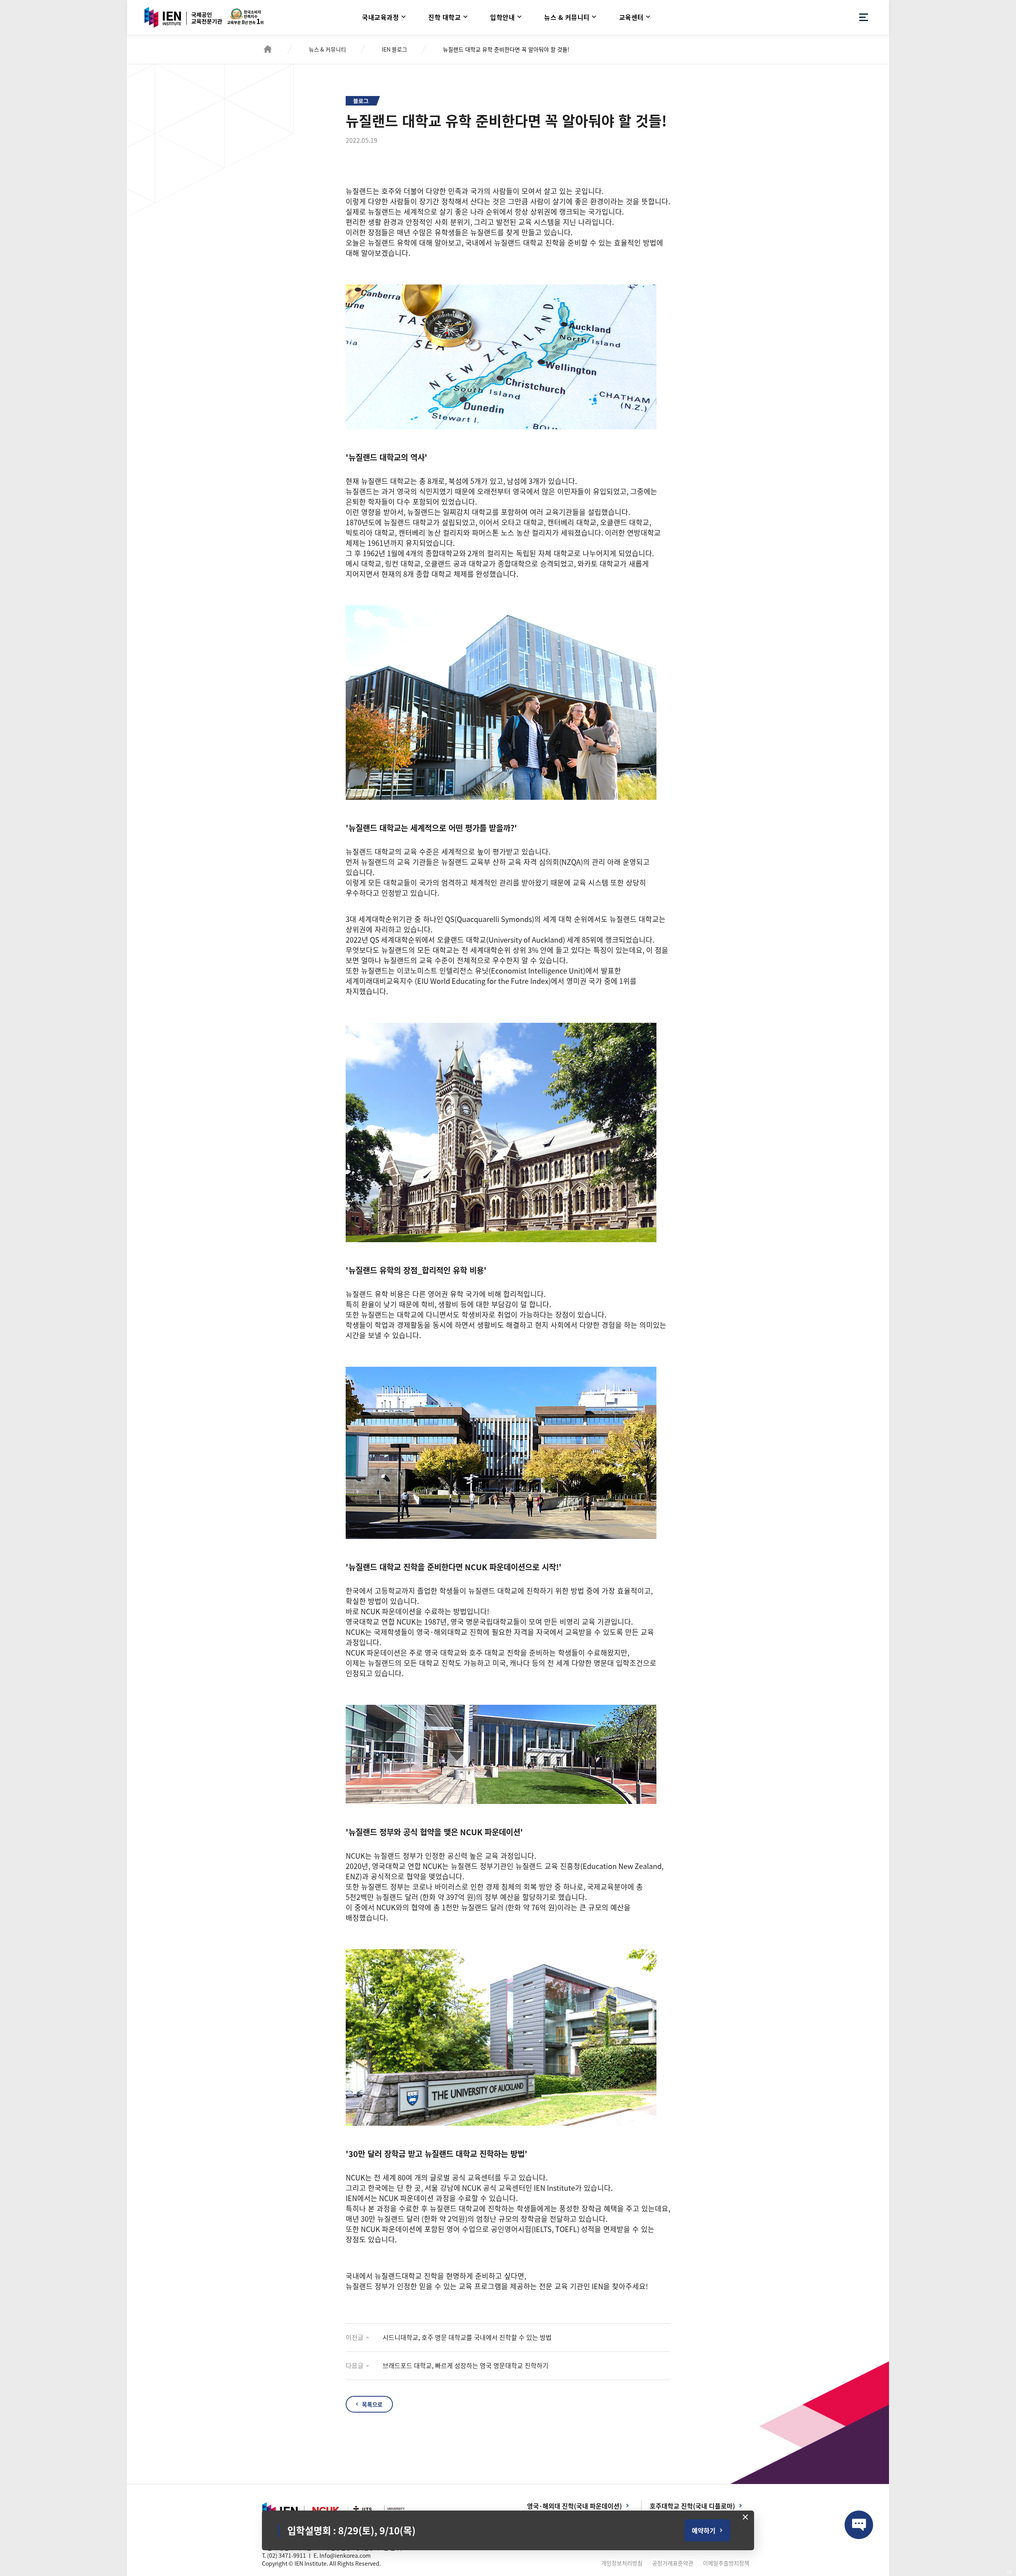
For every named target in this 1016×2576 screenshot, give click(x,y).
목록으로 (372, 2404)
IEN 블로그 (394, 49)
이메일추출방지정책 (726, 2563)
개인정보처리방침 (622, 2563)
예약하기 (704, 2530)
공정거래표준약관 (673, 2563)
